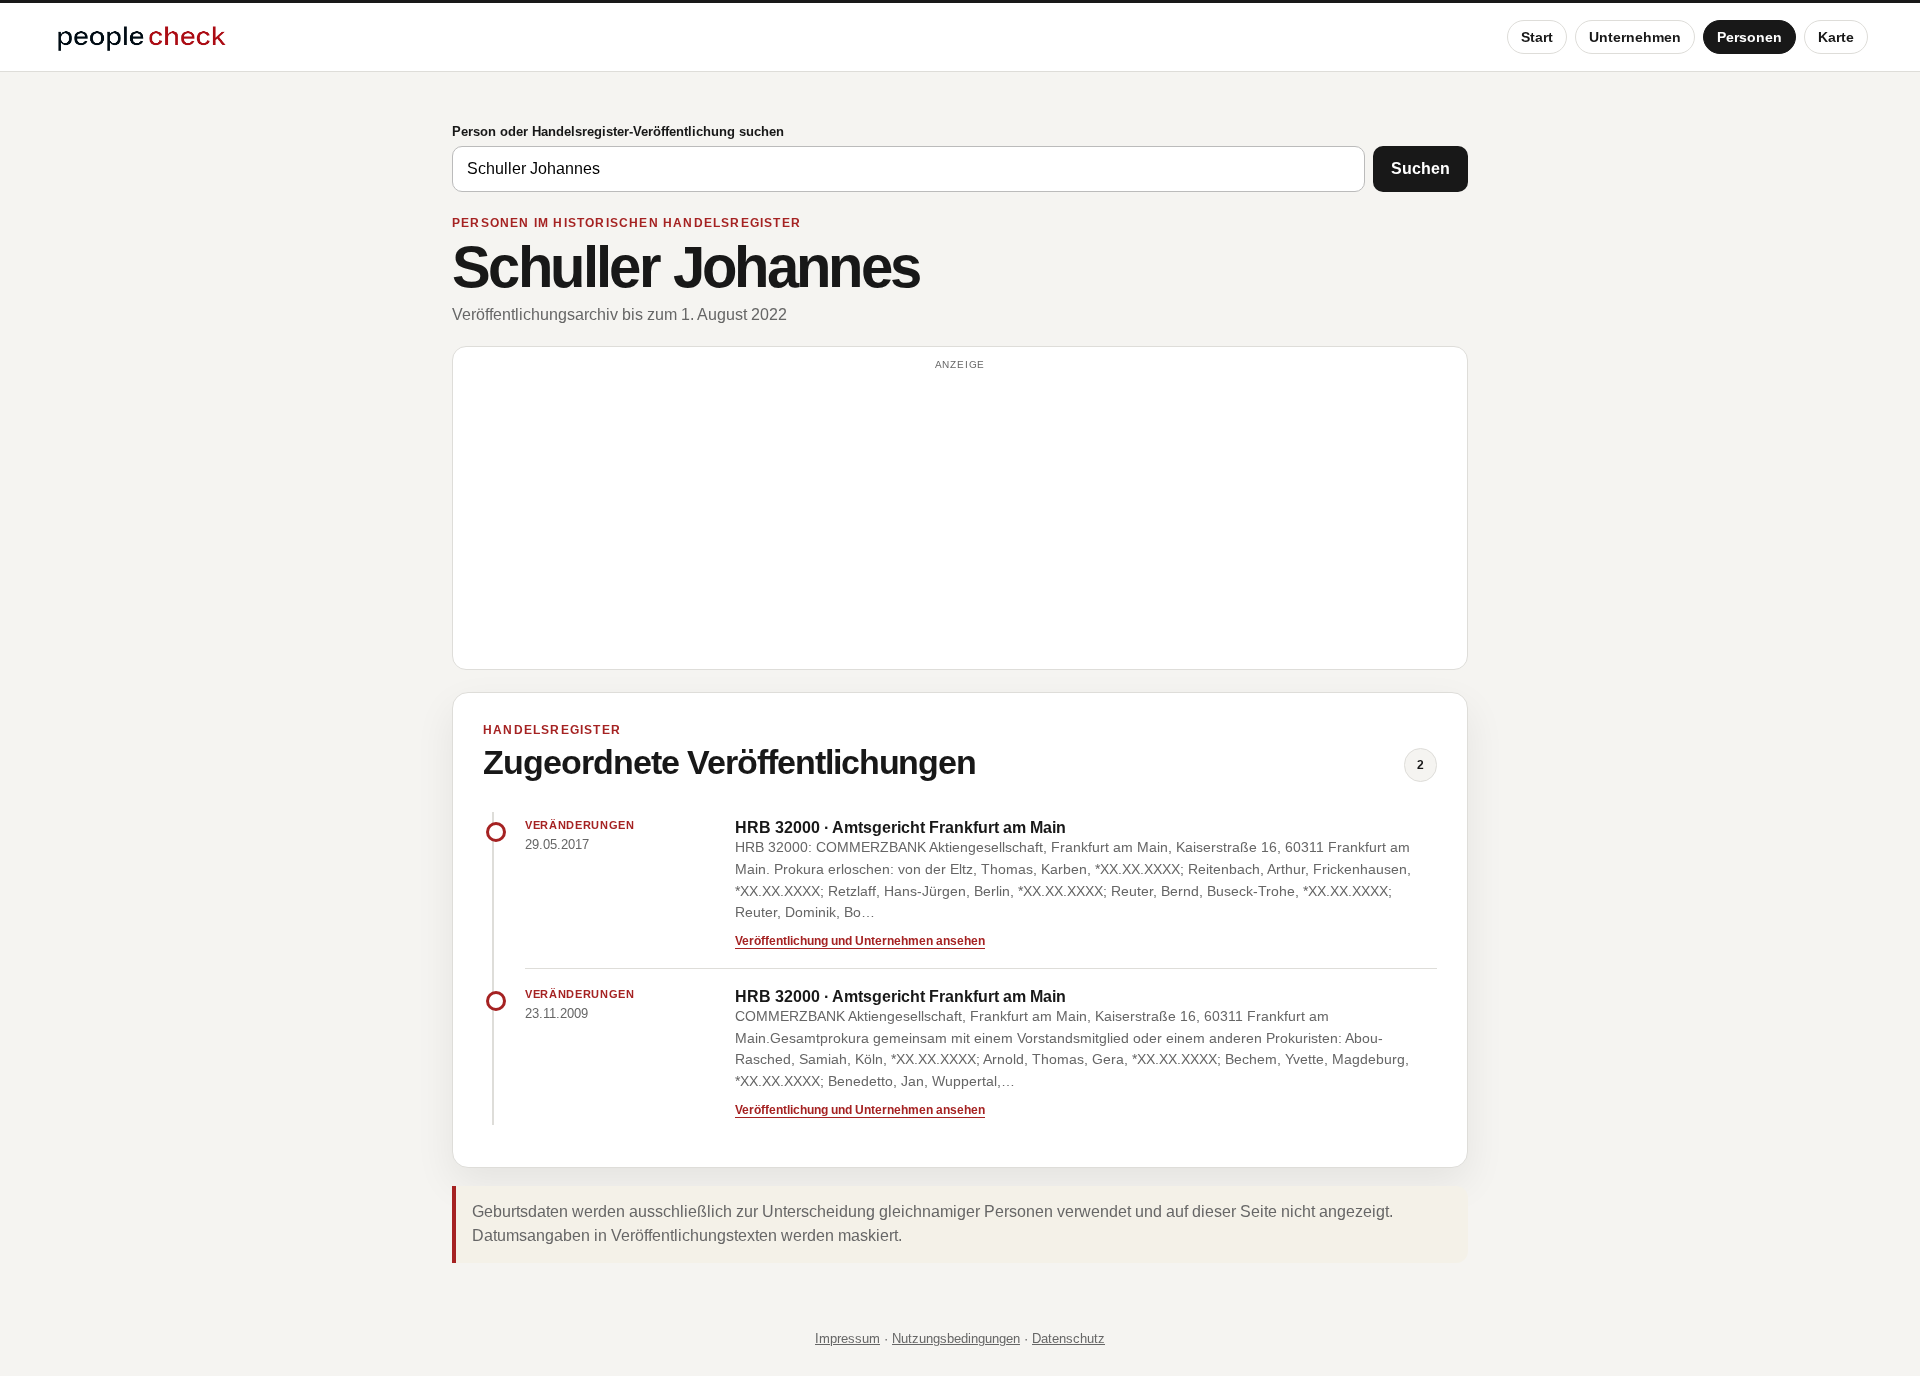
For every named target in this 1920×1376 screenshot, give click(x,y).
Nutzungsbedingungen (956, 1338)
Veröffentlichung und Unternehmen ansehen (860, 941)
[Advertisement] (960, 517)
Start (1537, 37)
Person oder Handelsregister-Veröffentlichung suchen (618, 131)
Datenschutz (1068, 1338)
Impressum (847, 1338)
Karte (1836, 37)
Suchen (1420, 168)
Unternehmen (1635, 37)
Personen (1749, 37)
